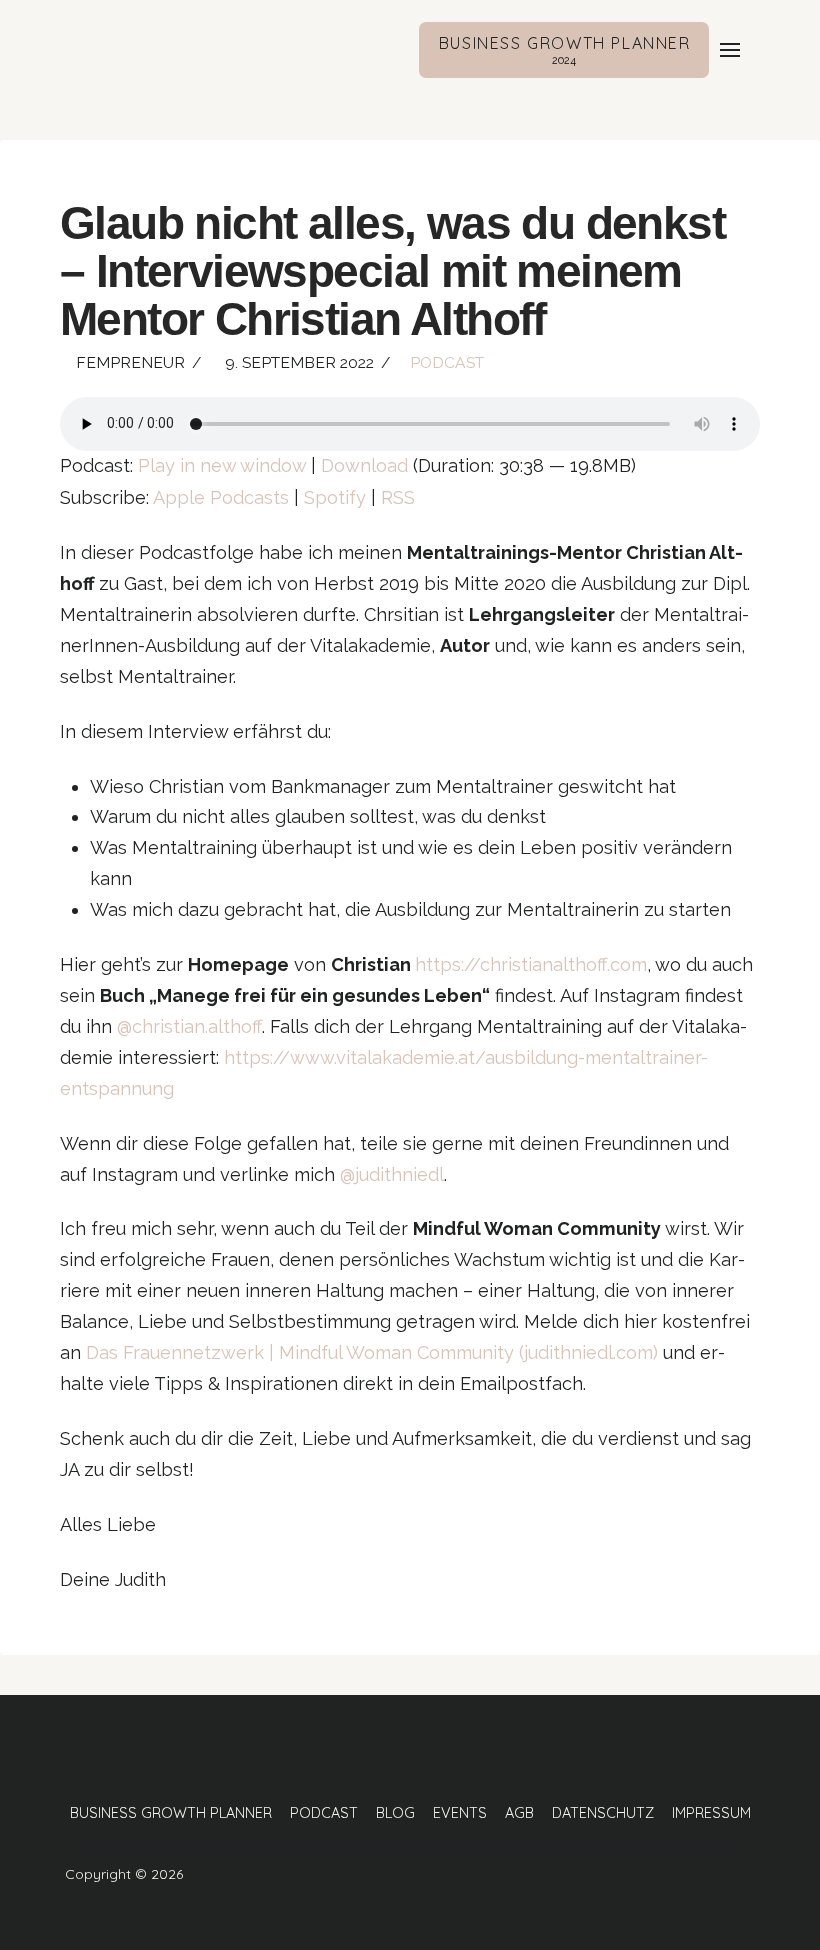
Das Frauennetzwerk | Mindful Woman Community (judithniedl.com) (372, 1352)
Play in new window (222, 465)
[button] (730, 50)
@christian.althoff (189, 1026)
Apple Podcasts (221, 497)
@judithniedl (392, 1174)
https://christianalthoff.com (531, 964)
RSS (398, 497)
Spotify (335, 497)
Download (364, 465)
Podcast (447, 362)
